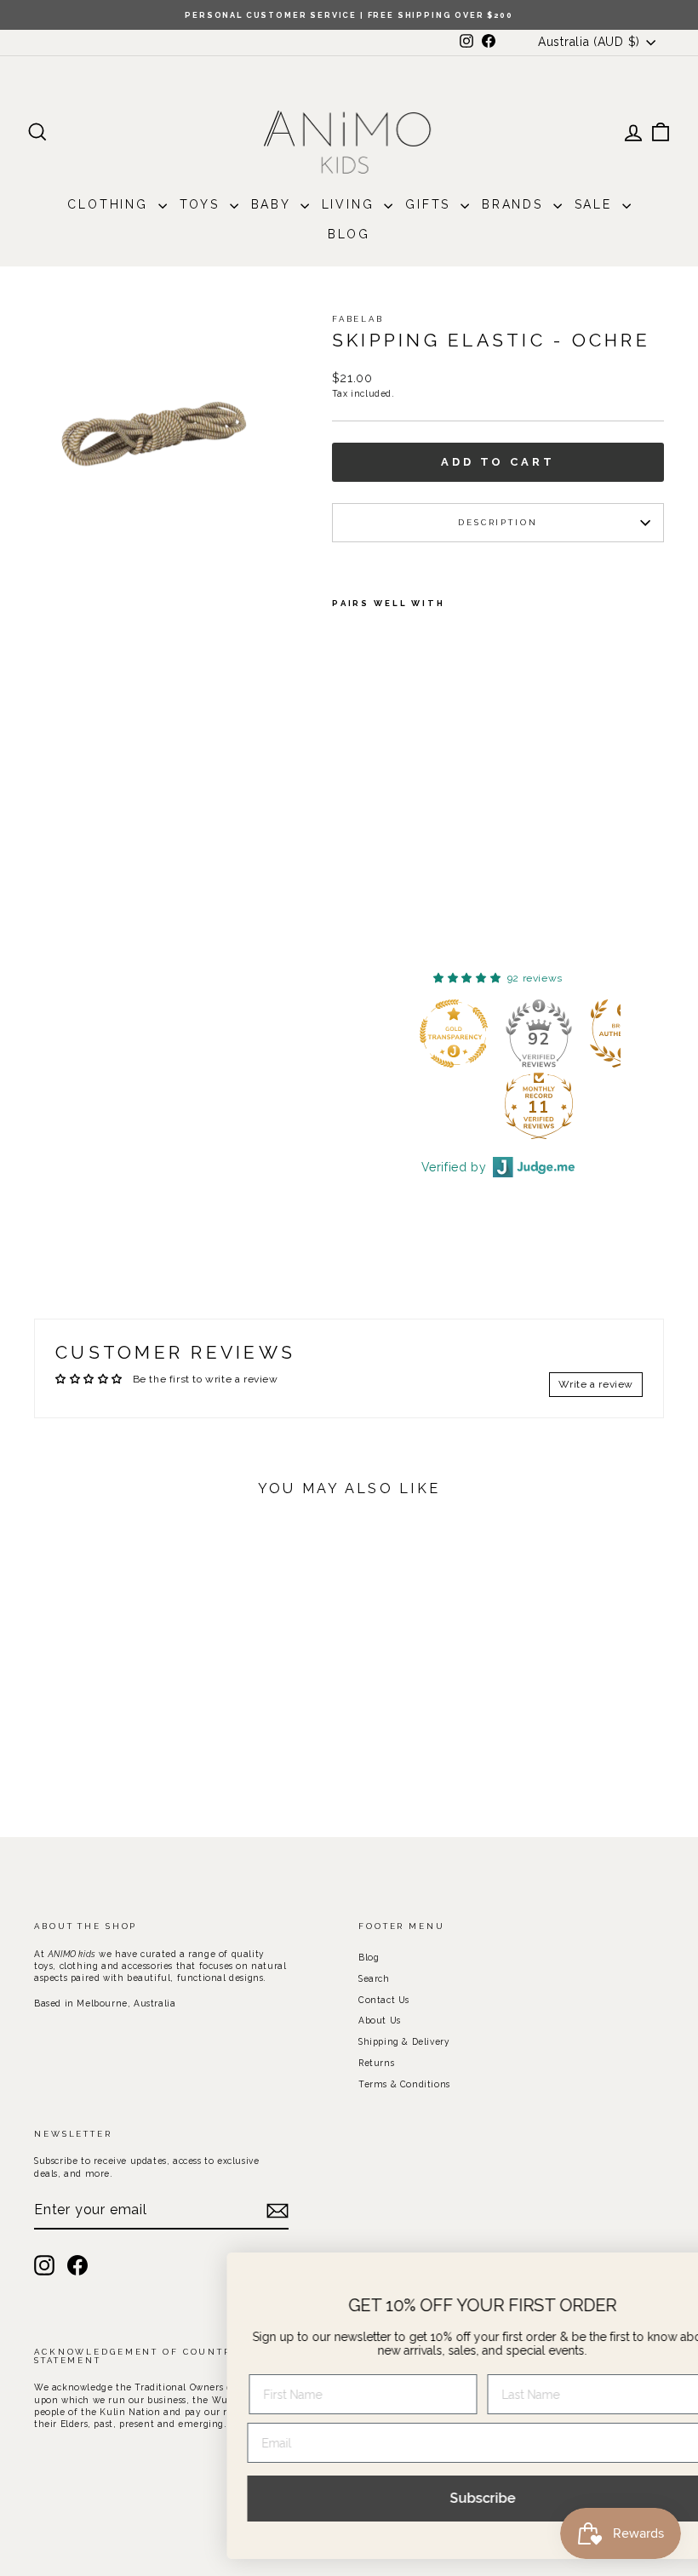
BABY (274, 204)
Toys (203, 204)
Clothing (110, 204)
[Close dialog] (659, 2274)
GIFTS (431, 204)
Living (351, 204)
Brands (515, 204)
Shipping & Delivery (404, 2041)
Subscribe (426, 2498)
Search (374, 1978)
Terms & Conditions (404, 2084)
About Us (380, 2020)
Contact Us (384, 2000)
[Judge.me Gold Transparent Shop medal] (454, 1033)
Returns (376, 2063)
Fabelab (358, 319)
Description (498, 522)
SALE (596, 204)
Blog (349, 234)
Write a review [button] (596, 1384)
